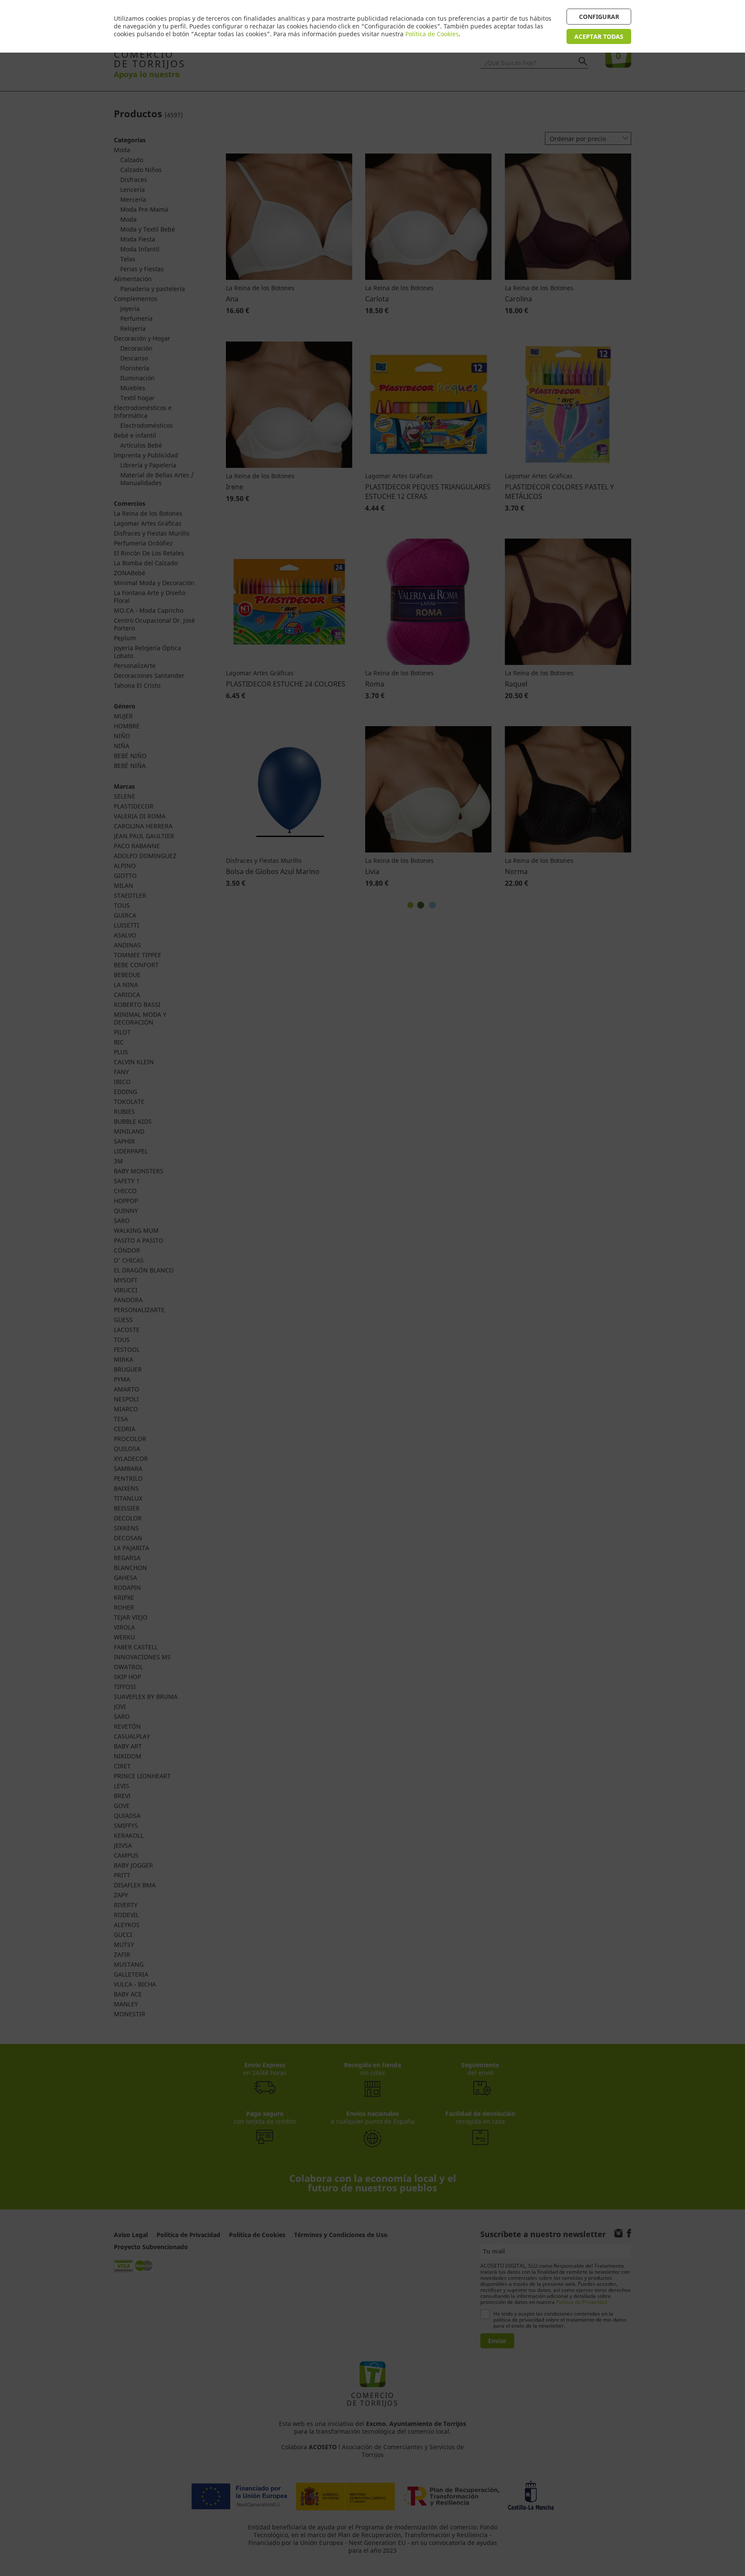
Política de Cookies (432, 34)
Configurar (599, 17)
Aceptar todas (599, 36)
